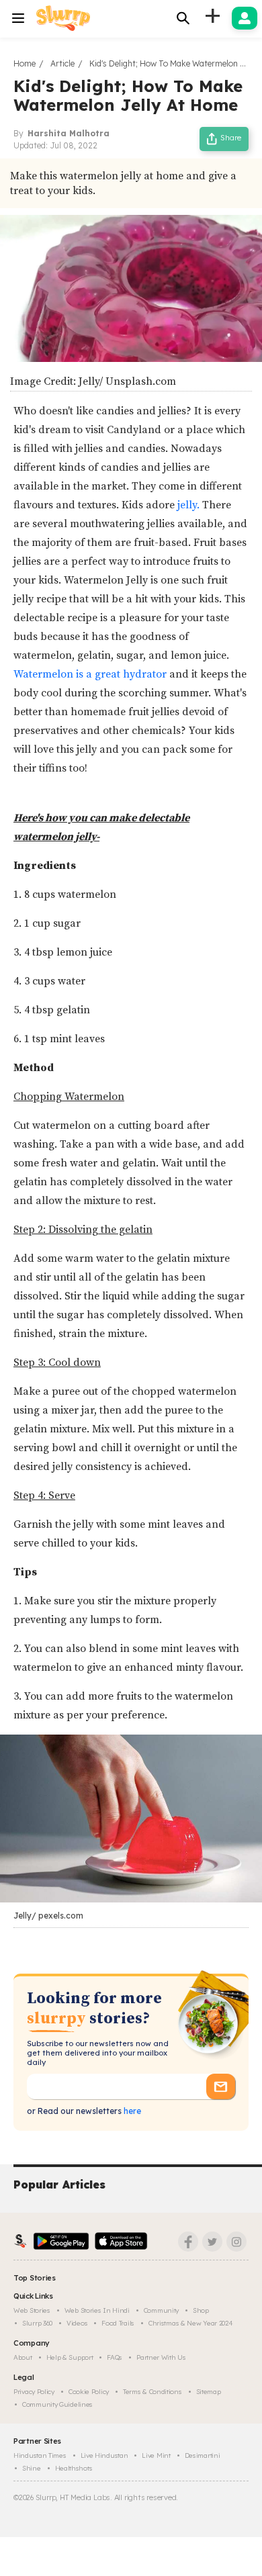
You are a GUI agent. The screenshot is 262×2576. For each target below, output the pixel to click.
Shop (201, 2310)
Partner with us (161, 2357)
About (23, 2357)
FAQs (115, 2357)
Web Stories (32, 2310)
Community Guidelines (57, 2404)
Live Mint (156, 2455)
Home (25, 63)
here (131, 2111)
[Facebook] (188, 2242)
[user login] (245, 18)
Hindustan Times (40, 2455)
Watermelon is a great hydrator (91, 674)
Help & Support (70, 2357)
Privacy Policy (34, 2392)
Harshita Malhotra (69, 133)
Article (62, 63)
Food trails (118, 2323)
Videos (77, 2323)
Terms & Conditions (152, 2392)
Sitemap (209, 2392)
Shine (32, 2468)
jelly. (190, 505)
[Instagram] (236, 2242)
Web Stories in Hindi (97, 2310)
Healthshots (74, 2468)
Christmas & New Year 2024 (191, 2323)
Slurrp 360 (37, 2323)
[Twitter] (212, 2242)
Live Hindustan (104, 2455)
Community (161, 2310)
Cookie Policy (89, 2392)
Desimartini (203, 2455)
